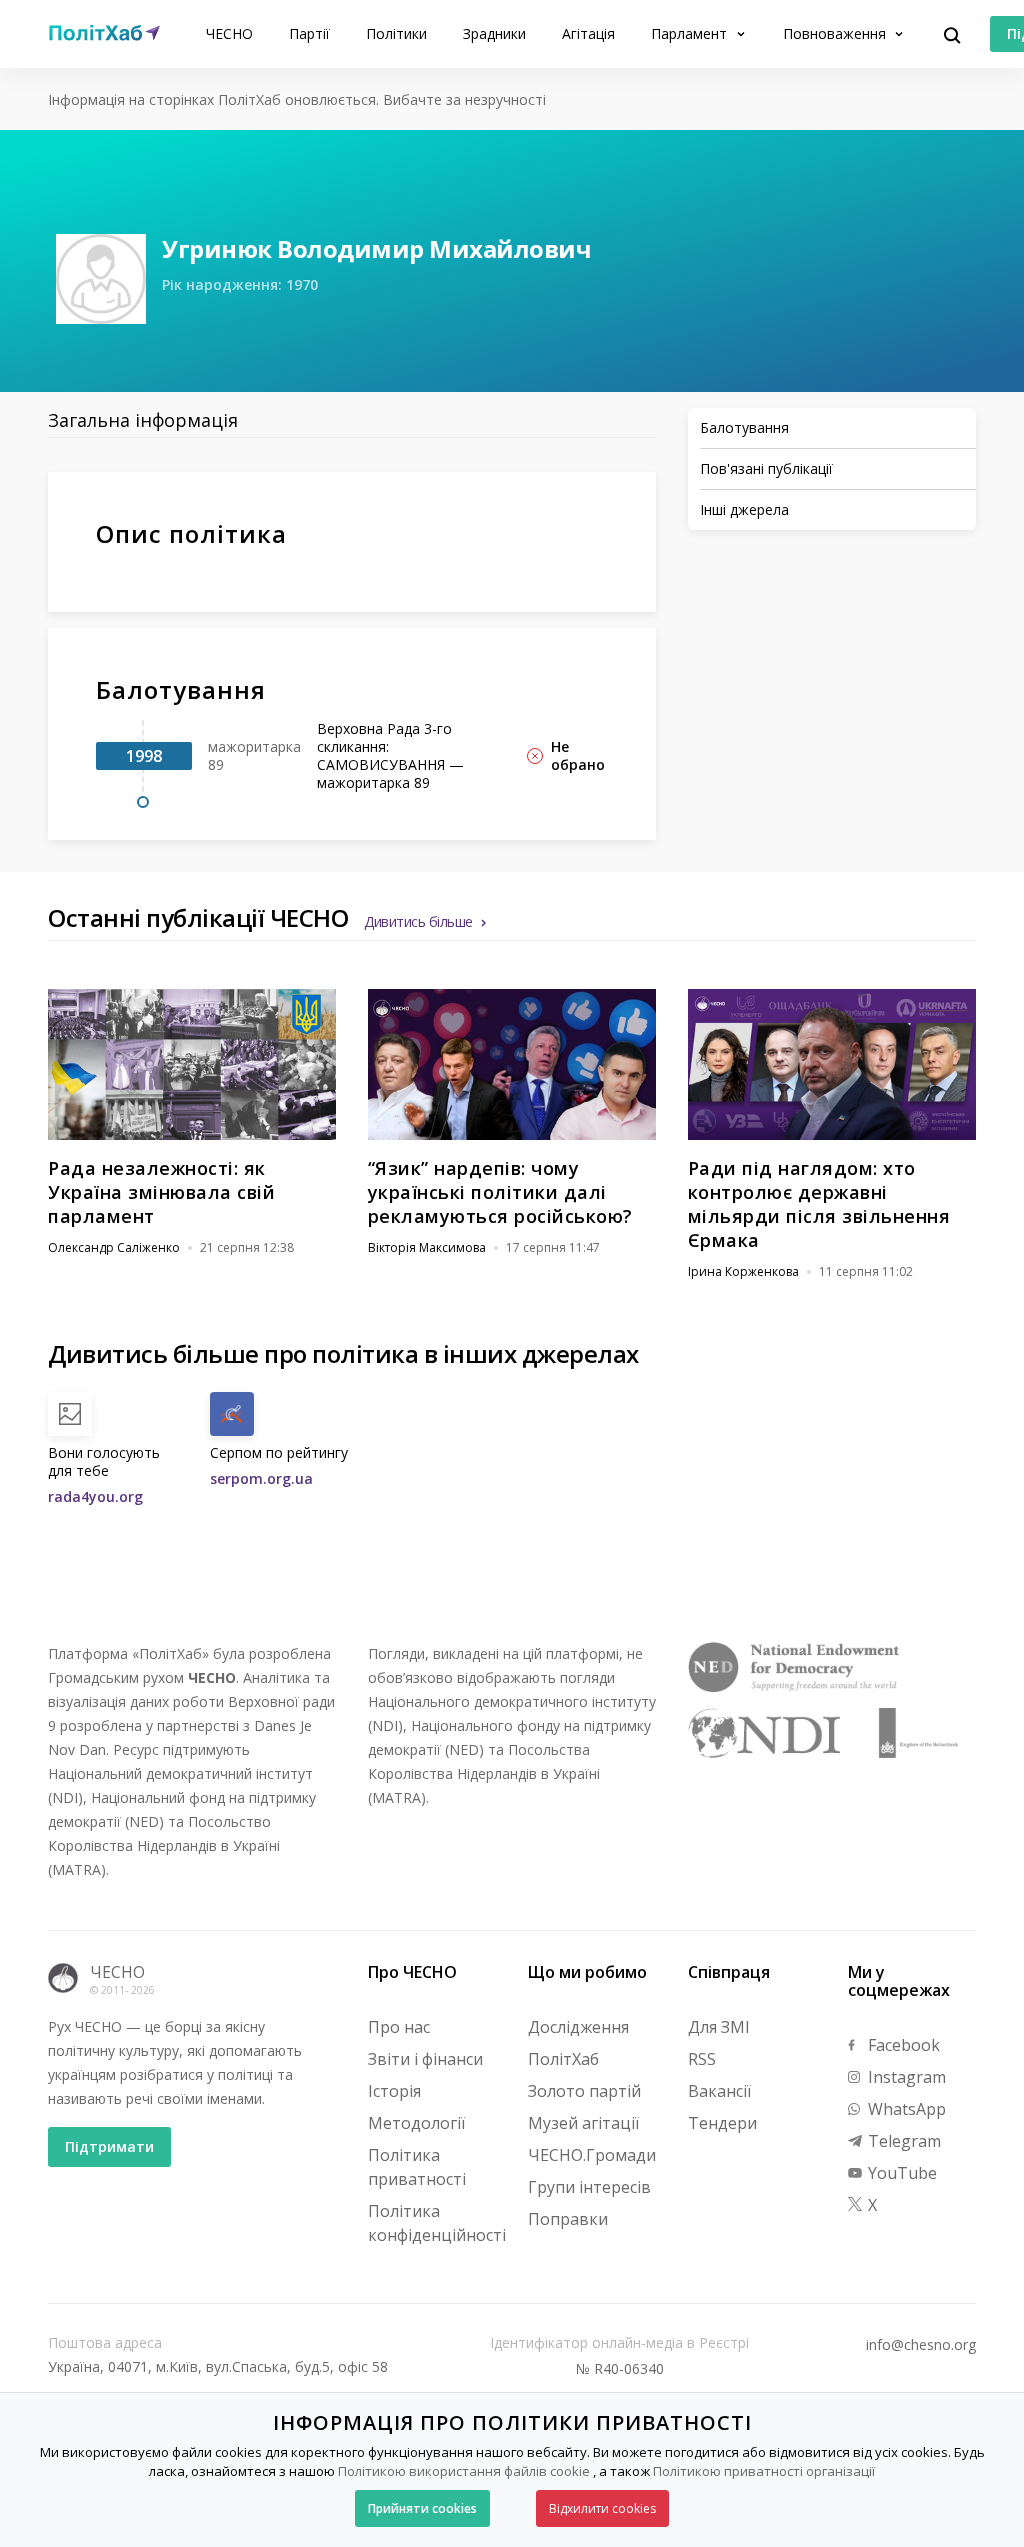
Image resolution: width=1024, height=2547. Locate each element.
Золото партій (584, 2091)
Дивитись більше (418, 921)
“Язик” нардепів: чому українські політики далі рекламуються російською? (500, 1192)
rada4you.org (95, 1496)
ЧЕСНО (229, 33)
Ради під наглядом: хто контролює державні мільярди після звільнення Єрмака (819, 1204)
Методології (416, 2123)
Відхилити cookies (602, 2508)
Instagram (905, 2077)
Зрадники (494, 33)
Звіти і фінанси (425, 2059)
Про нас (399, 2027)
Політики (396, 33)
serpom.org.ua (261, 1478)
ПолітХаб (563, 2059)
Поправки (568, 2219)
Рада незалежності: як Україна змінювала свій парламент (161, 1192)
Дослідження (578, 2027)
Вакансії (719, 2091)
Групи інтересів (589, 2187)
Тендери (722, 2123)
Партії (309, 33)
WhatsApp (905, 2109)
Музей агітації (583, 2123)
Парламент (691, 33)
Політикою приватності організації (764, 2471)
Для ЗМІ (719, 2027)
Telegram (902, 2141)
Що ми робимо (587, 1972)
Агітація (588, 33)
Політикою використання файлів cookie (464, 2471)
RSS (702, 2059)
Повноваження (836, 33)
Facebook (902, 2045)
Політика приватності (417, 2167)
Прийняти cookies (422, 2508)
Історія (394, 2091)
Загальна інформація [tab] (143, 420)
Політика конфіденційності (437, 2223)
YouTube (900, 2173)
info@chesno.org (921, 2345)
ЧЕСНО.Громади (592, 2155)
